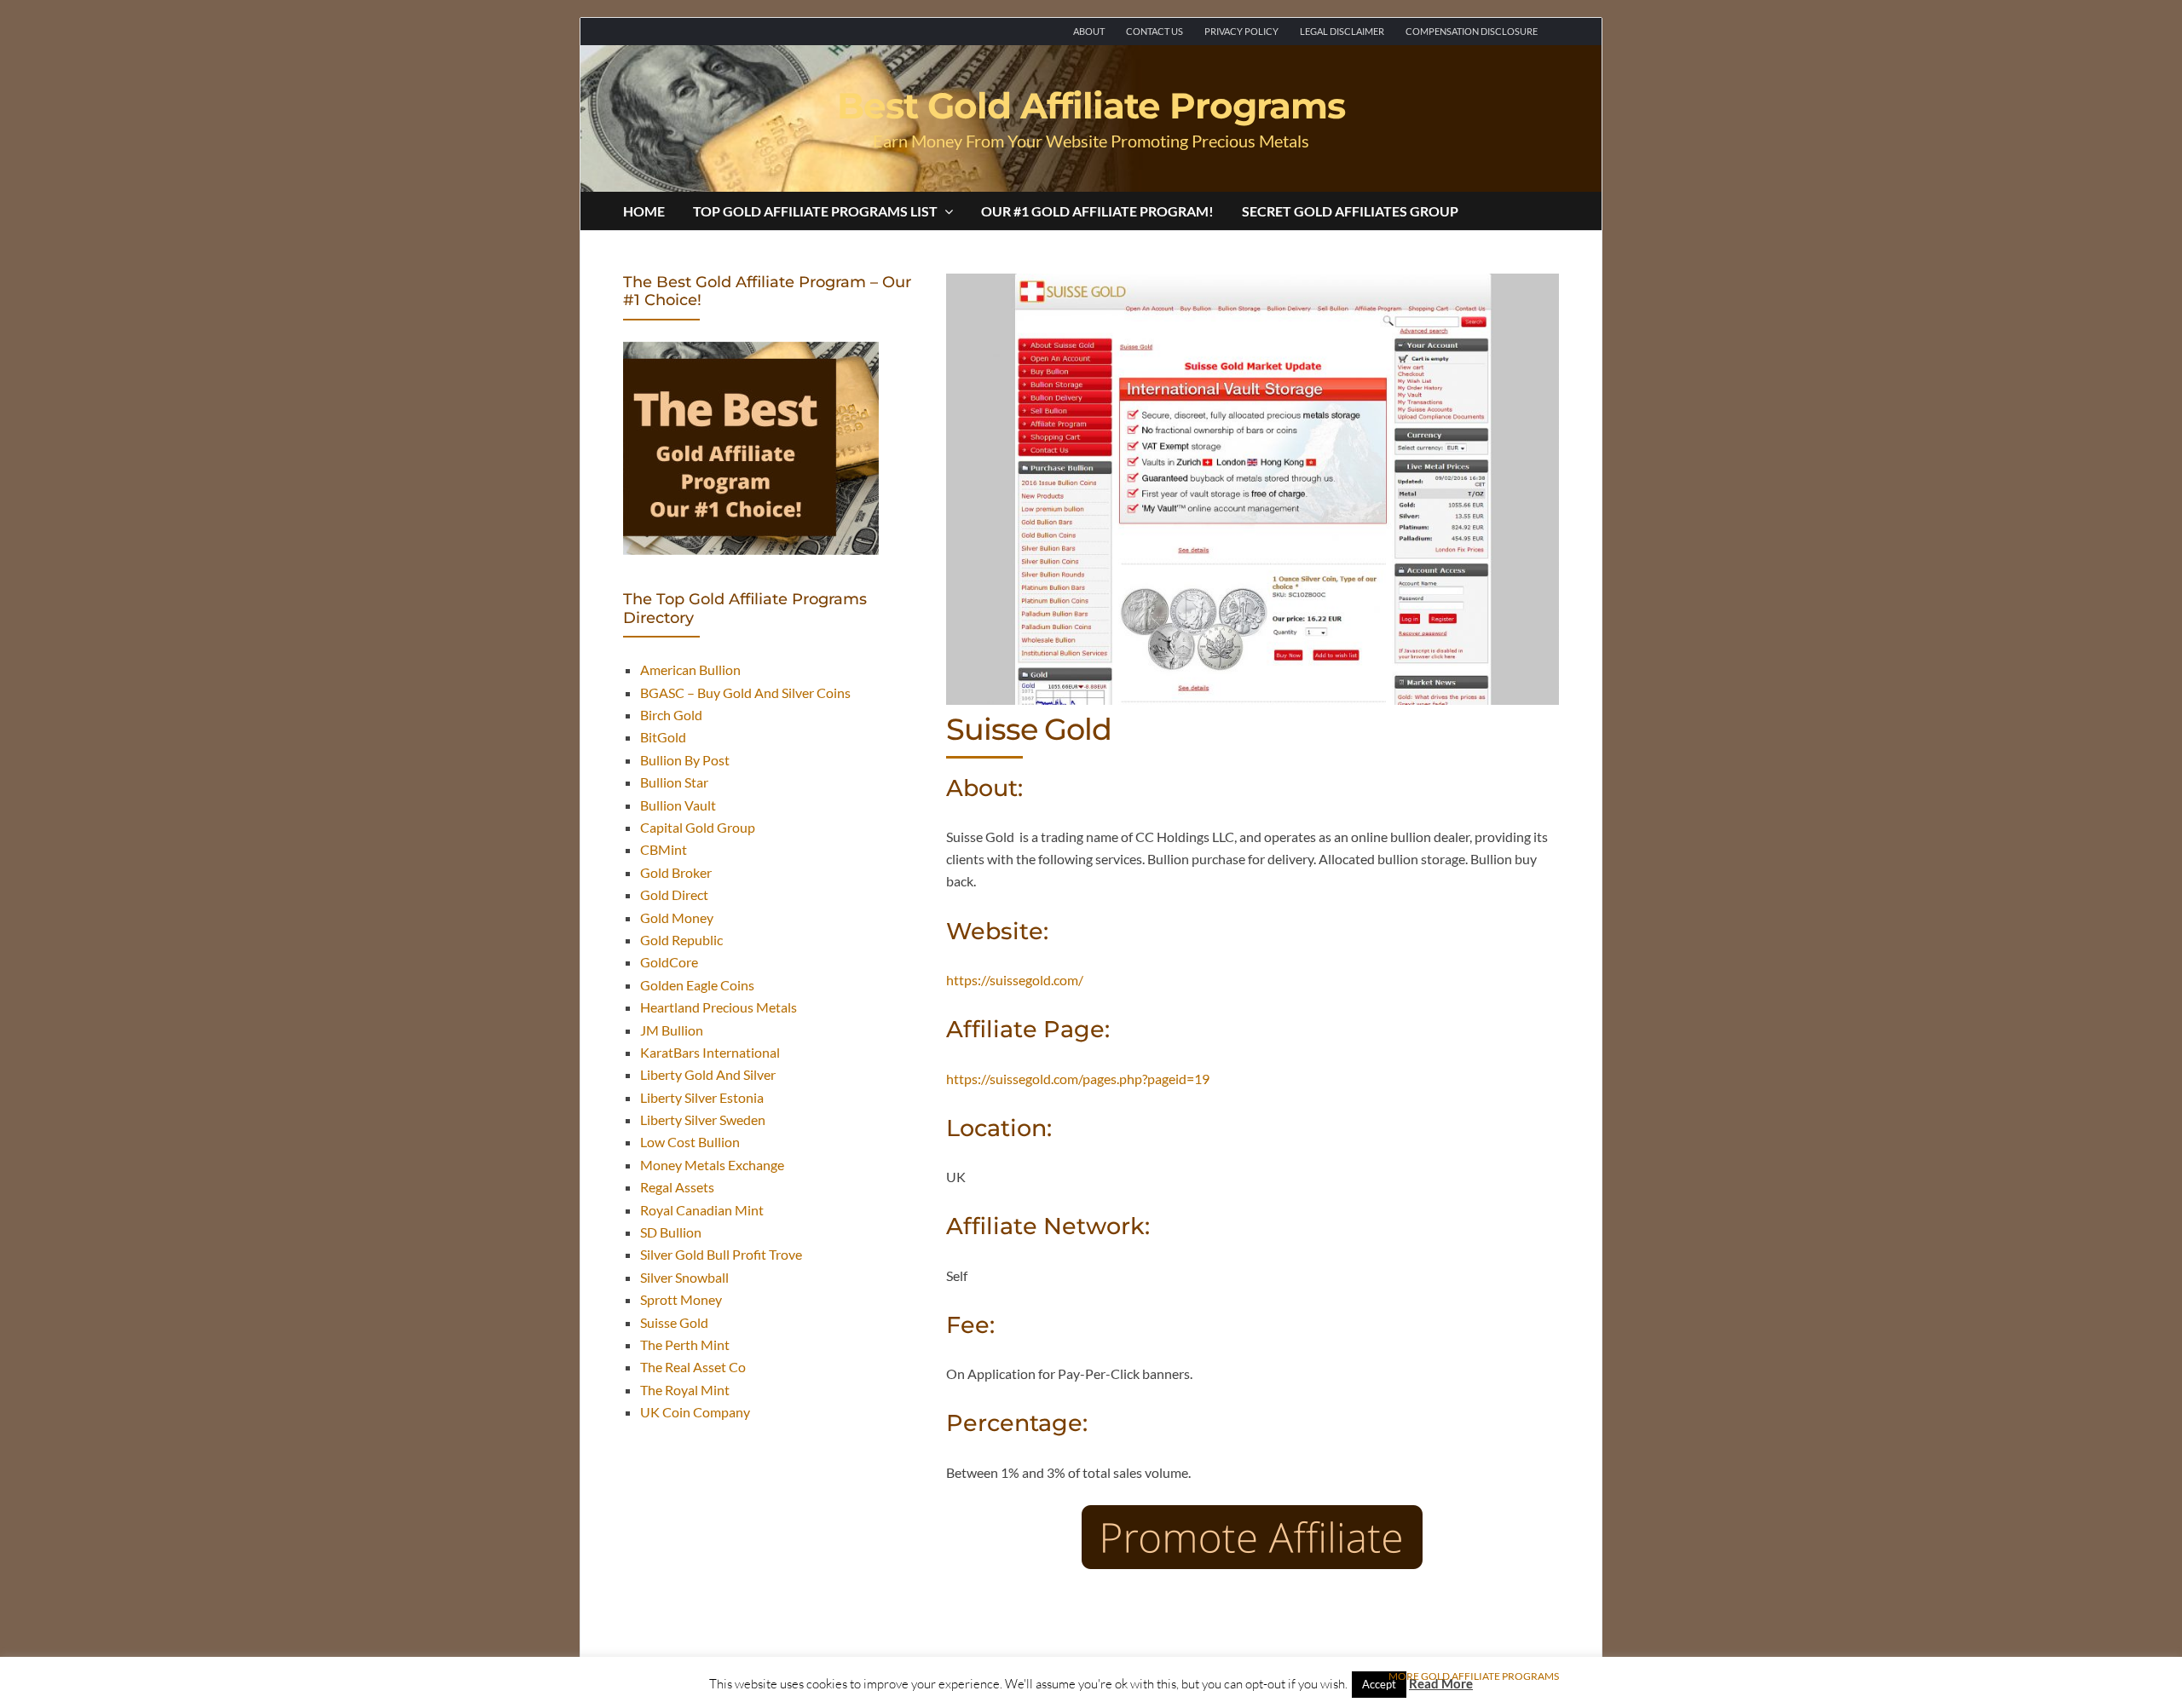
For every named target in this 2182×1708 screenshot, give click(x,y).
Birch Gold (671, 715)
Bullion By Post (685, 760)
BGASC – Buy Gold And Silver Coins (745, 692)
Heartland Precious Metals (719, 1007)
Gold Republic (681, 940)
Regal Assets (677, 1187)
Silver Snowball (684, 1277)
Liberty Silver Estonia (702, 1097)
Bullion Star (674, 782)
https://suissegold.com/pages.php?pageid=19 (1078, 1079)
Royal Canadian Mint (702, 1210)
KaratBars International (710, 1052)
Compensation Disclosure (1472, 31)
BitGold (663, 737)
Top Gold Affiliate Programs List (815, 211)
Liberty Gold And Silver (708, 1074)
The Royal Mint (685, 1390)
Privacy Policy (1241, 31)
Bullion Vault (678, 805)
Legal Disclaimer (1342, 31)
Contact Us (1154, 31)
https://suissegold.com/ (1015, 980)
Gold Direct (674, 894)
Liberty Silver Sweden (703, 1119)
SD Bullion (671, 1232)
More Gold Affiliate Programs (1474, 1676)
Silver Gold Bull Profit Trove (721, 1254)
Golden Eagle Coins (697, 985)
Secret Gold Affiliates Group (1350, 211)
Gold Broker (676, 872)
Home (644, 211)
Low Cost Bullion (690, 1142)
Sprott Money (681, 1299)
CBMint (664, 849)
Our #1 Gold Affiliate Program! (1097, 211)
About (1089, 31)
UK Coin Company (695, 1412)
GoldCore (669, 962)
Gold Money (677, 917)
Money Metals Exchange (712, 1165)
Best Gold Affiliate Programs (1091, 106)
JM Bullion (672, 1030)
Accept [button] (1379, 1684)
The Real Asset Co (693, 1367)
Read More (1441, 1683)
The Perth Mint (685, 1344)
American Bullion (690, 669)
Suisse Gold (674, 1322)
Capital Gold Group (698, 827)
